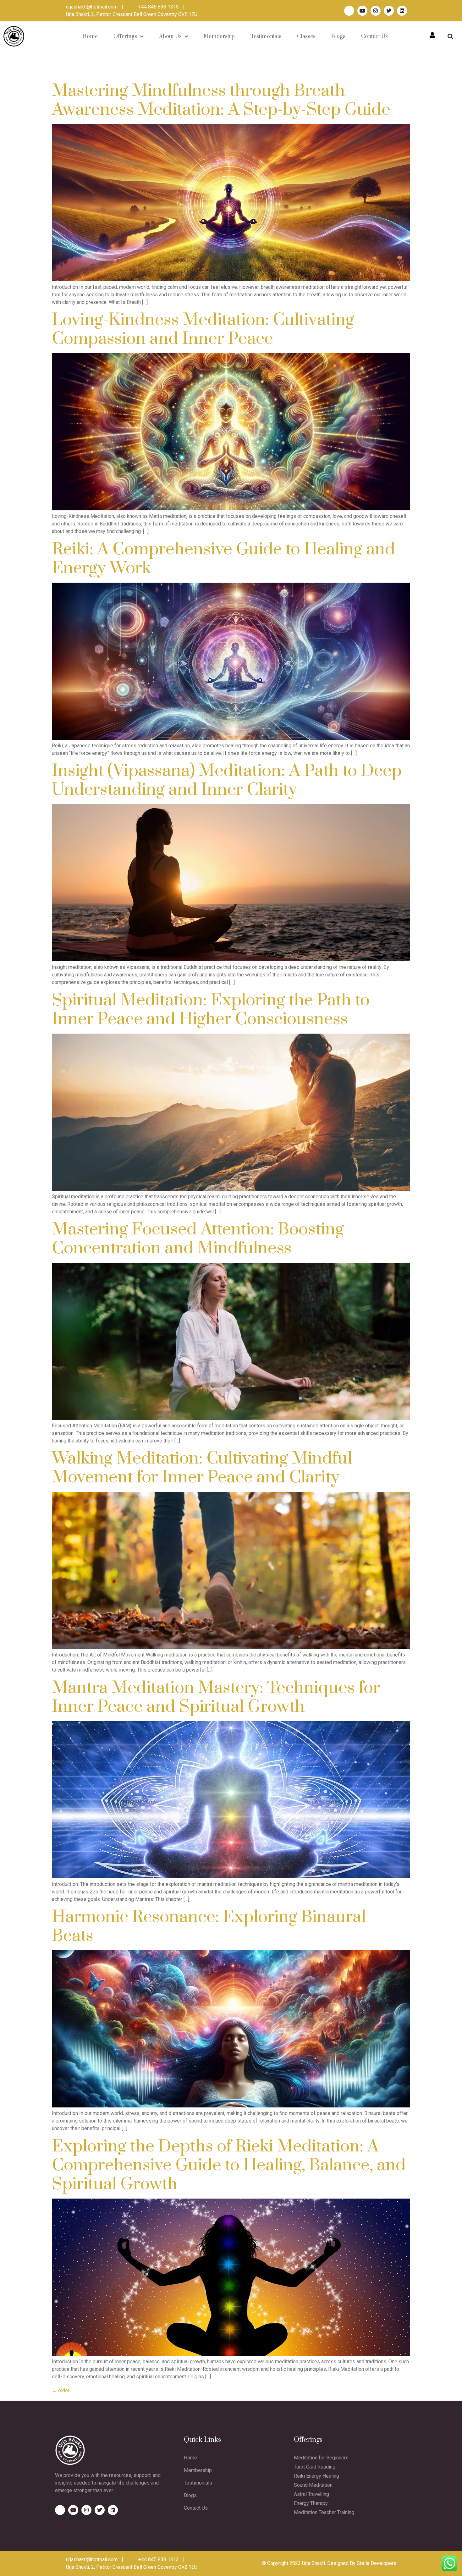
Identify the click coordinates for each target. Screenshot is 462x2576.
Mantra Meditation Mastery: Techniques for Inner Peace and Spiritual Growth (216, 1697)
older (61, 2390)
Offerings (125, 36)
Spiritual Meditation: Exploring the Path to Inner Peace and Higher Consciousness (211, 1010)
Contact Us (374, 36)
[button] (451, 36)
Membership (219, 36)
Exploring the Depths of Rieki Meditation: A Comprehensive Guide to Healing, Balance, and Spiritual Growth (229, 2165)
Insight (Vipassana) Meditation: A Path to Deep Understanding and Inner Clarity (227, 780)
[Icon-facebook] (349, 11)
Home (90, 36)
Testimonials (266, 36)
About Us (170, 36)
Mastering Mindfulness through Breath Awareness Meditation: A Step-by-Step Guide (221, 100)
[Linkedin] (402, 11)
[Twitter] (389, 11)
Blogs (338, 36)
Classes (306, 36)
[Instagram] (376, 11)
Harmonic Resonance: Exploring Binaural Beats (209, 1926)
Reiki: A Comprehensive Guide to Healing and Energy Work (223, 559)
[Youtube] (362, 11)
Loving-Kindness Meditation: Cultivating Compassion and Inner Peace (203, 329)
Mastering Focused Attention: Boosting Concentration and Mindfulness (198, 1239)
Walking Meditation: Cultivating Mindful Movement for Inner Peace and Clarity (202, 1468)
